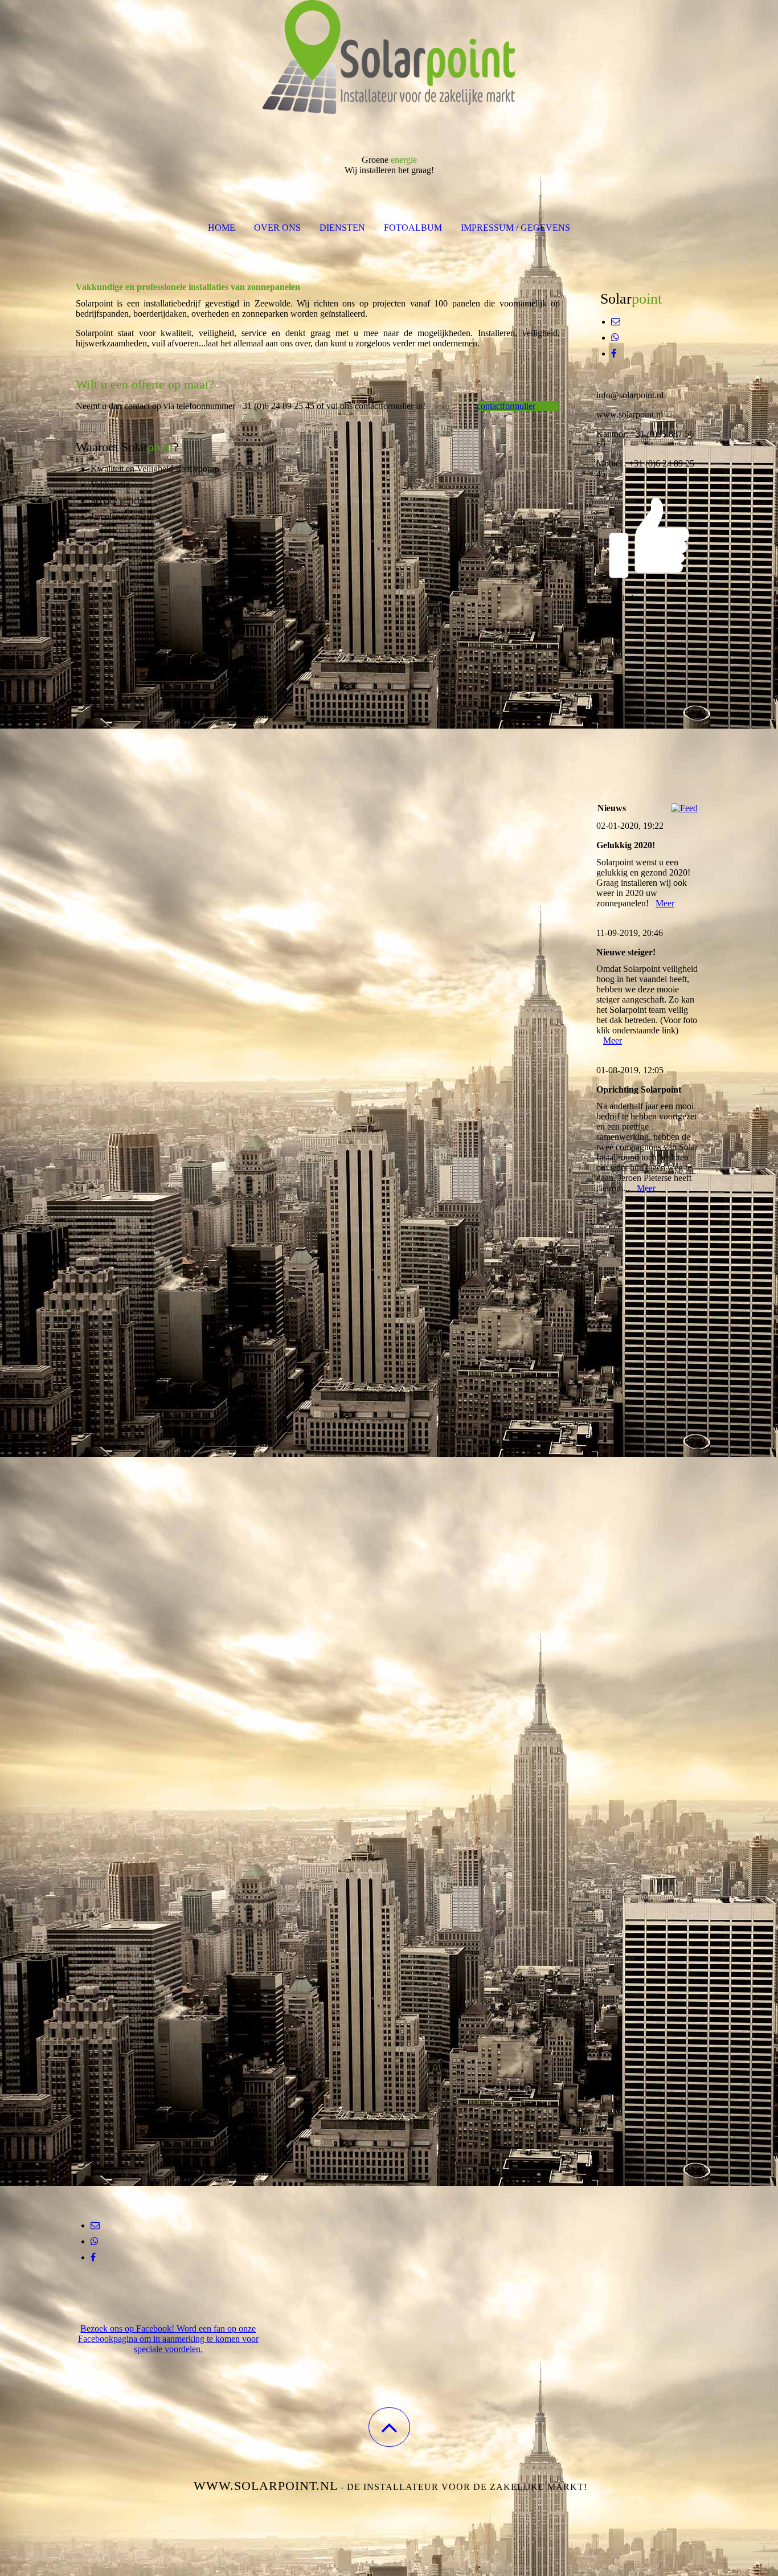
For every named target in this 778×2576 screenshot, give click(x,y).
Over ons (277, 228)
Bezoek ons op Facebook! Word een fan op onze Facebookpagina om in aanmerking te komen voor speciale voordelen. (168, 2339)
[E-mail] (95, 2225)
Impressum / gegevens (515, 228)
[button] (389, 2427)
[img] (389, 57)
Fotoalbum (413, 228)
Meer (665, 903)
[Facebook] (93, 2257)
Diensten (342, 228)
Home (222, 228)
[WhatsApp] (95, 2241)
